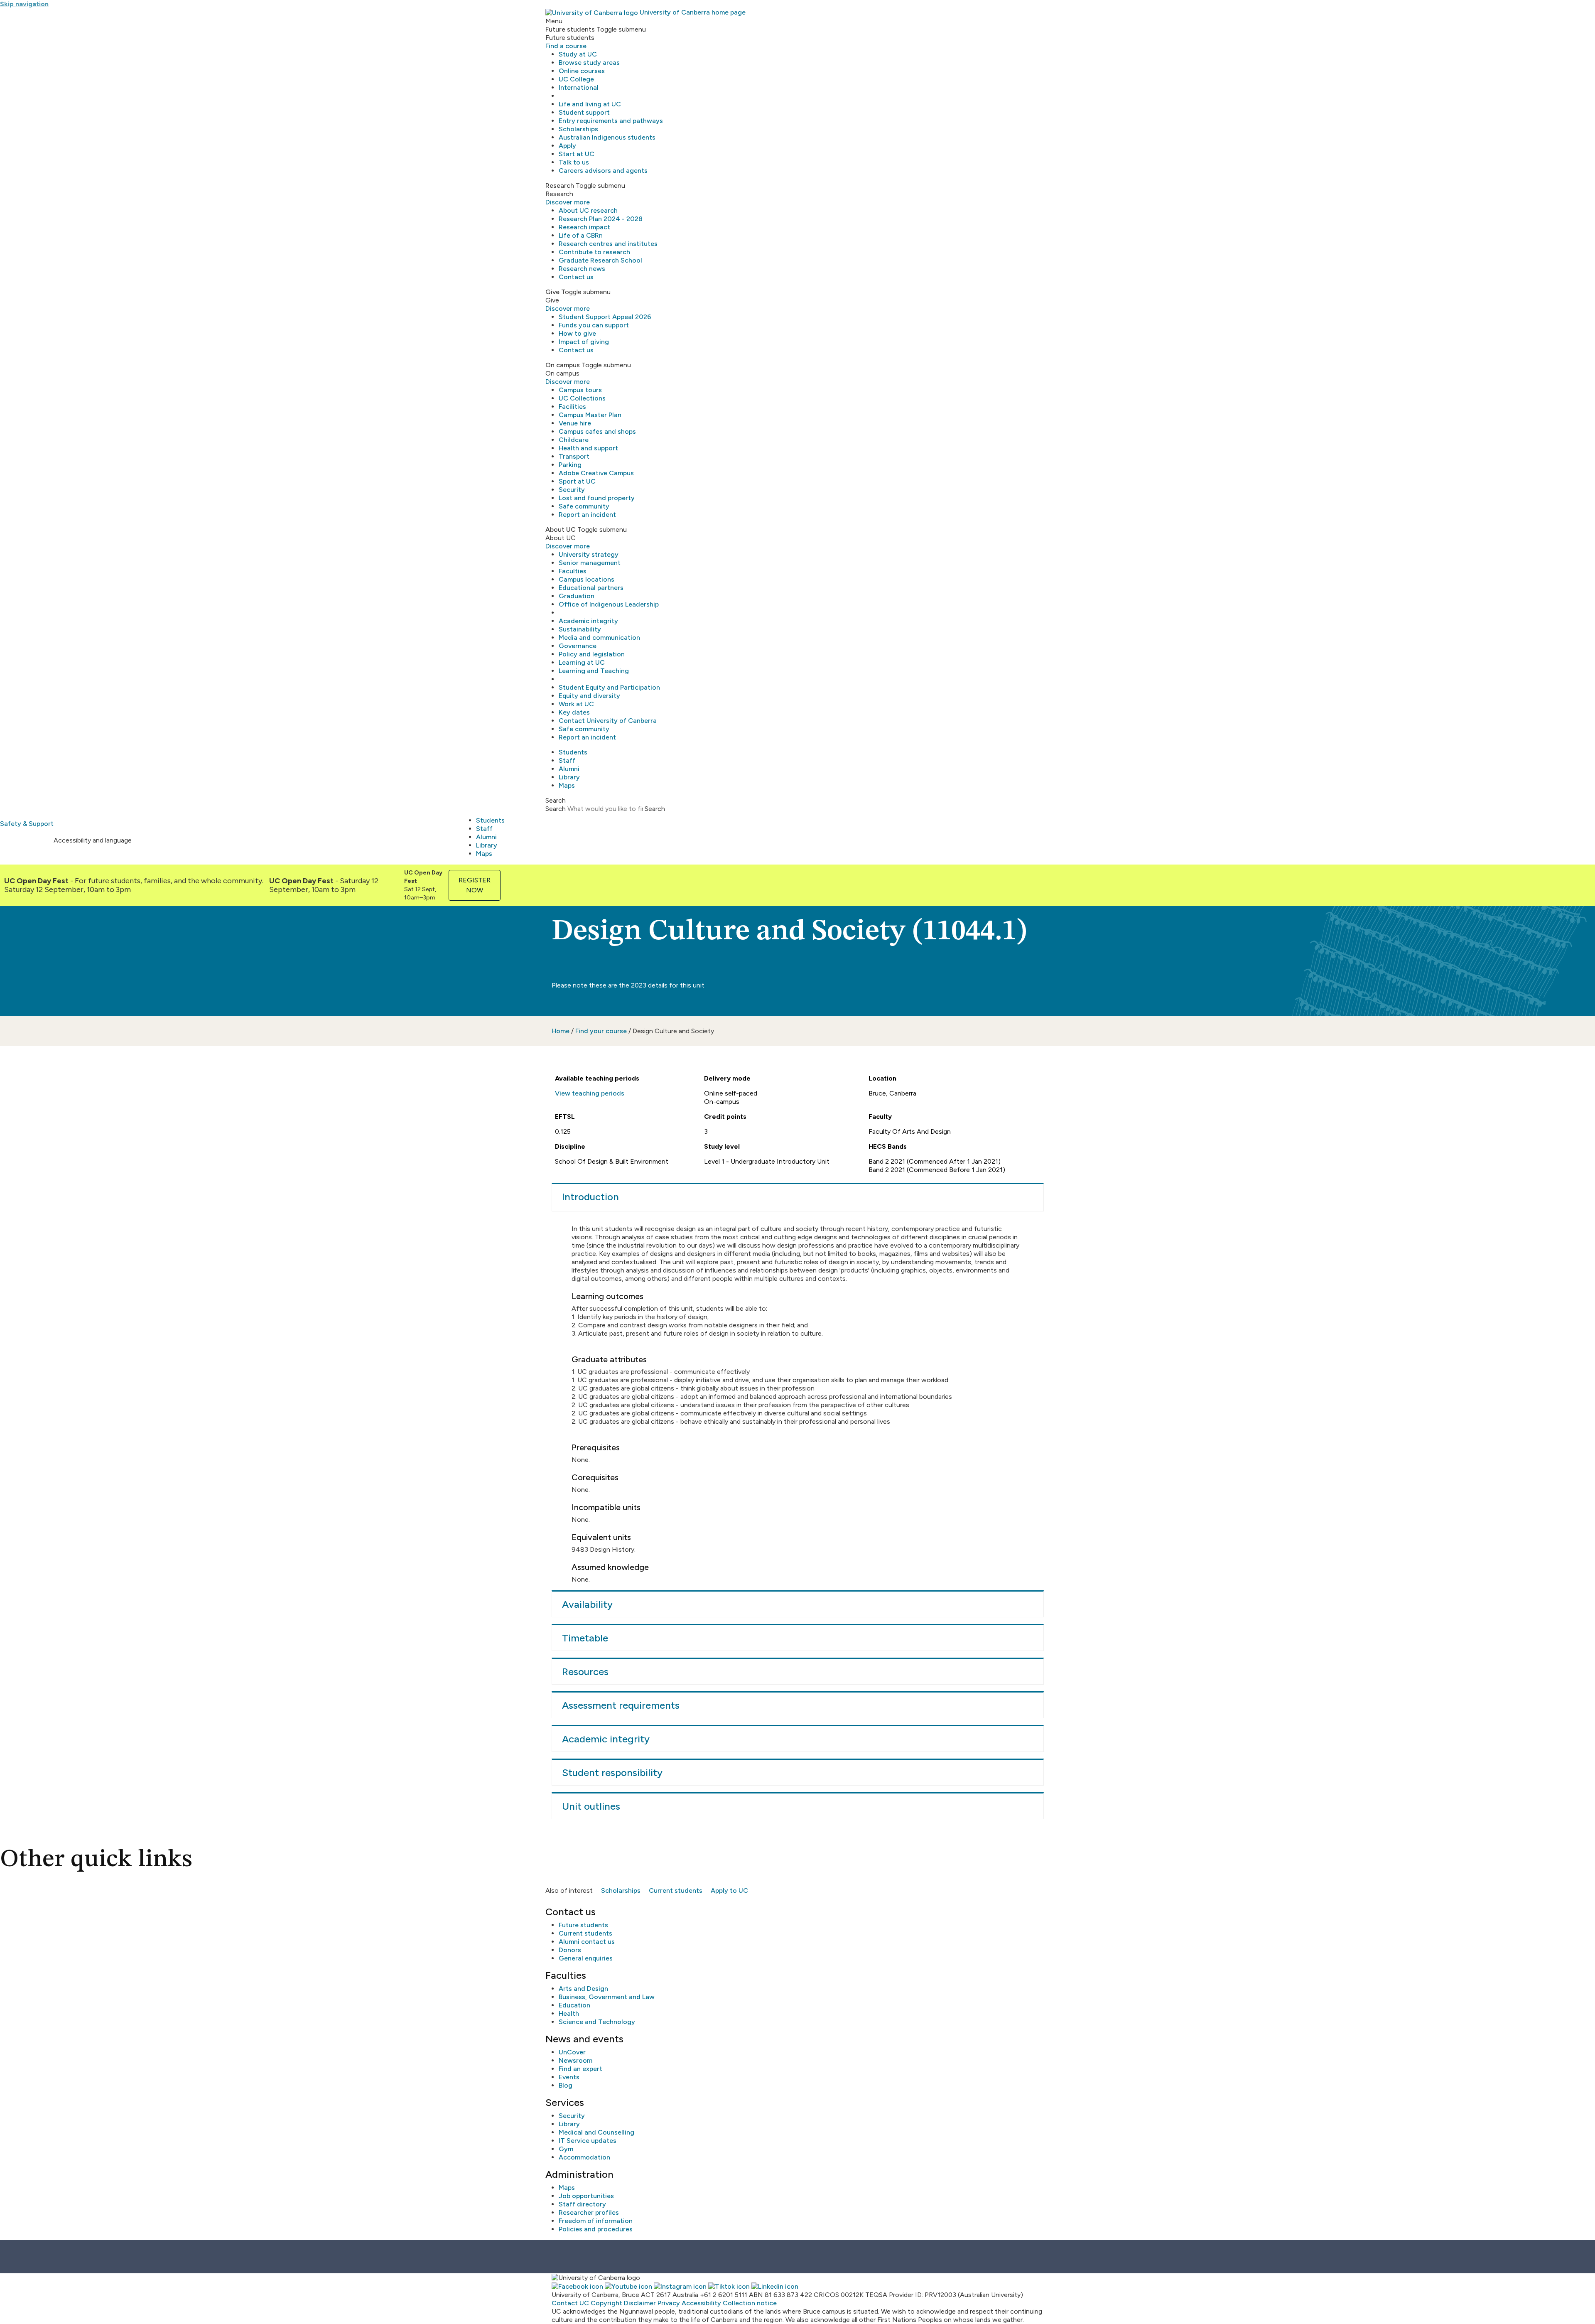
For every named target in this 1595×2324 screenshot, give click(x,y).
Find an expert (580, 2069)
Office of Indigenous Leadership (609, 604)
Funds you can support (594, 325)
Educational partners (591, 588)
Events (569, 2077)
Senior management (590, 563)
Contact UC (570, 2303)
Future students (583, 1925)
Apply (567, 146)
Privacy (669, 2303)
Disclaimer (640, 2303)
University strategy (589, 554)
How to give (577, 333)
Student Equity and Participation (609, 687)
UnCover (572, 2052)
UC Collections (582, 398)
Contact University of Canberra (608, 721)
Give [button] (552, 292)
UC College (576, 79)
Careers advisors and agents (603, 171)
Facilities (572, 407)
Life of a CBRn (581, 235)
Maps (567, 785)
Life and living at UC (590, 104)
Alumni (569, 769)
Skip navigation (24, 4)
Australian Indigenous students (607, 137)
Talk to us (574, 162)
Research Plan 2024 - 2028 (601, 219)
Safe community (584, 506)
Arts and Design (583, 1989)
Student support (584, 112)
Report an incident (587, 515)
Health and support (588, 448)
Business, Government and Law (607, 1997)
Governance (578, 646)
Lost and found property (597, 498)
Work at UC (576, 704)
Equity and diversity (589, 696)
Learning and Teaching (594, 671)
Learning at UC (582, 662)
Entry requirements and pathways (611, 121)
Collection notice (750, 2303)
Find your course (601, 1031)
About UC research (588, 210)
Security (572, 490)
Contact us (576, 277)
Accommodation (584, 2157)
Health (569, 2013)
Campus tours (580, 390)
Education (574, 2005)
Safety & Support (27, 824)
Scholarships (578, 129)
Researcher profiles (589, 2212)
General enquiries (586, 1958)
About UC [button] (561, 529)
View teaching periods (590, 1093)
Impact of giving (584, 342)
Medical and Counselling (596, 2132)
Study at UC (578, 54)
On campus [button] (563, 365)
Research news (582, 269)
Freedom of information (596, 2221)
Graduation (577, 596)
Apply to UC (729, 1890)
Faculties (573, 571)
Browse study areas (589, 63)
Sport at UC (577, 481)
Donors (570, 1950)
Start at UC (577, 154)
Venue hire (575, 423)
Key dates (574, 712)
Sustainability (580, 629)
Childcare (574, 440)
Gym (566, 2149)
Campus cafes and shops (597, 431)
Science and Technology (597, 2022)
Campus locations (586, 579)
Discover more (568, 202)
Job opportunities (586, 2196)
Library (569, 777)
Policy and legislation (592, 654)
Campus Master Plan (590, 415)
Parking (570, 465)
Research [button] (560, 185)
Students (573, 752)
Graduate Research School (600, 260)
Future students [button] (570, 29)
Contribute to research (594, 252)
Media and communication (599, 638)
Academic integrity (588, 621)
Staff (567, 760)
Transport (574, 456)
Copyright (606, 2303)
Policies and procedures (596, 2229)
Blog (566, 2085)
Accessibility (701, 2303)
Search (556, 809)
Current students (676, 1890)
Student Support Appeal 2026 (605, 317)
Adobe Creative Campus (596, 473)
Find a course (566, 46)
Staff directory (582, 2204)
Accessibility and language (93, 840)
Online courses (582, 71)
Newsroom (575, 2060)
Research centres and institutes (608, 244)
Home (561, 1031)
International (579, 87)
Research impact (584, 227)
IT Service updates (588, 2141)
